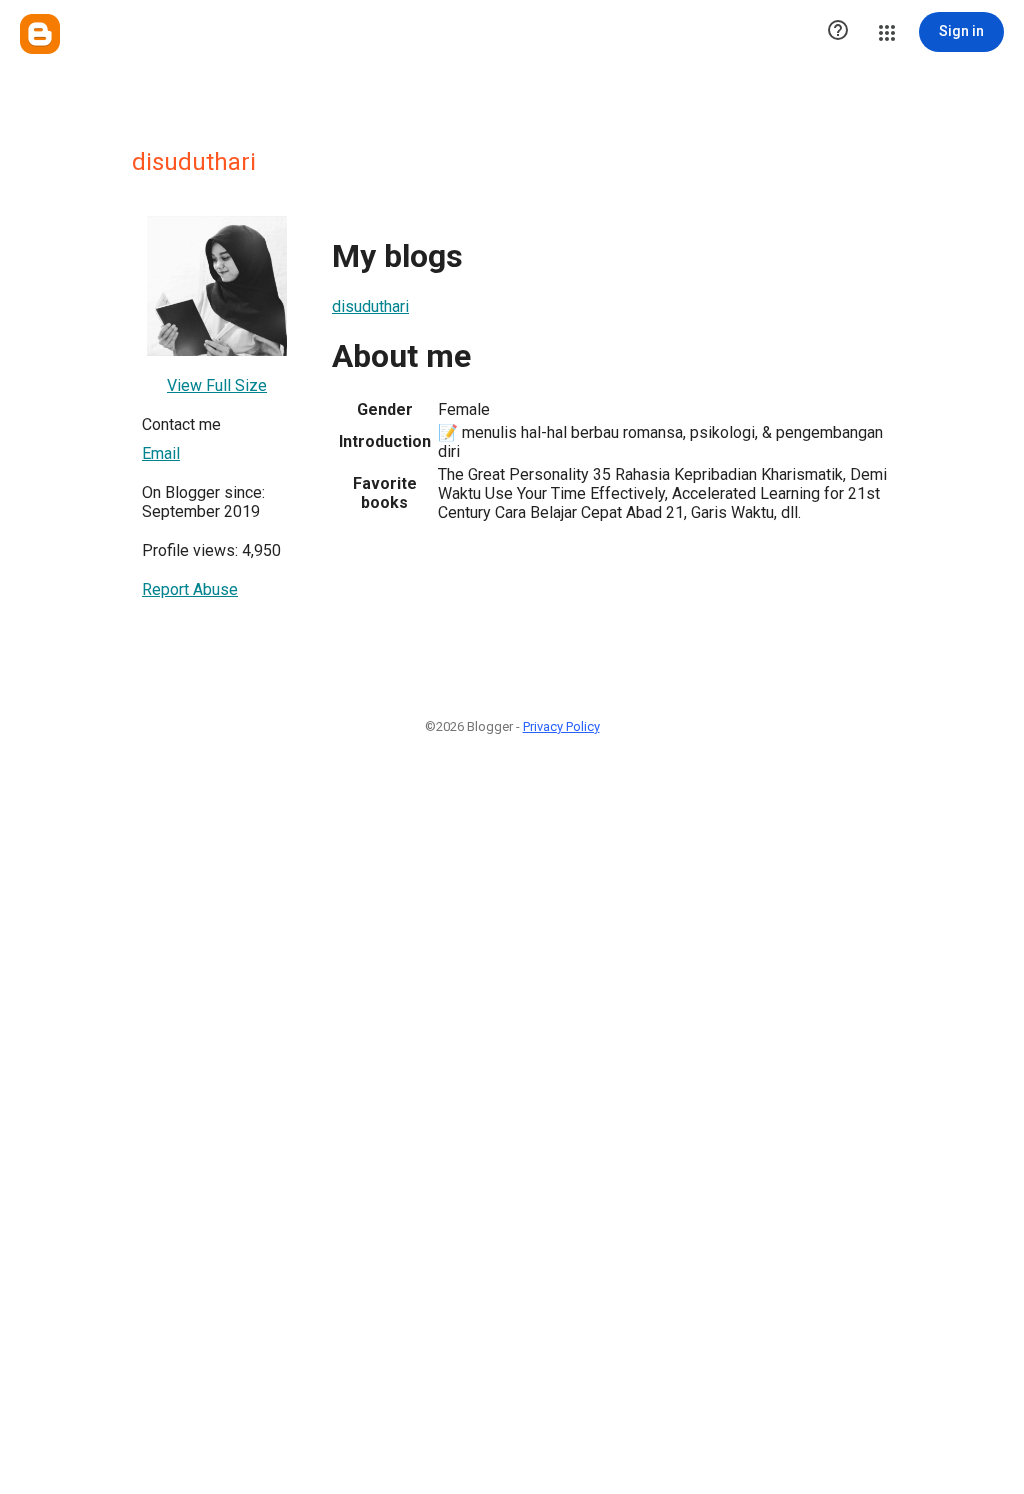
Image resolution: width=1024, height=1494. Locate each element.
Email (161, 453)
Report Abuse (190, 589)
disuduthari (370, 306)
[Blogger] (40, 34)
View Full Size (217, 385)
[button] (838, 32)
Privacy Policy (561, 726)
